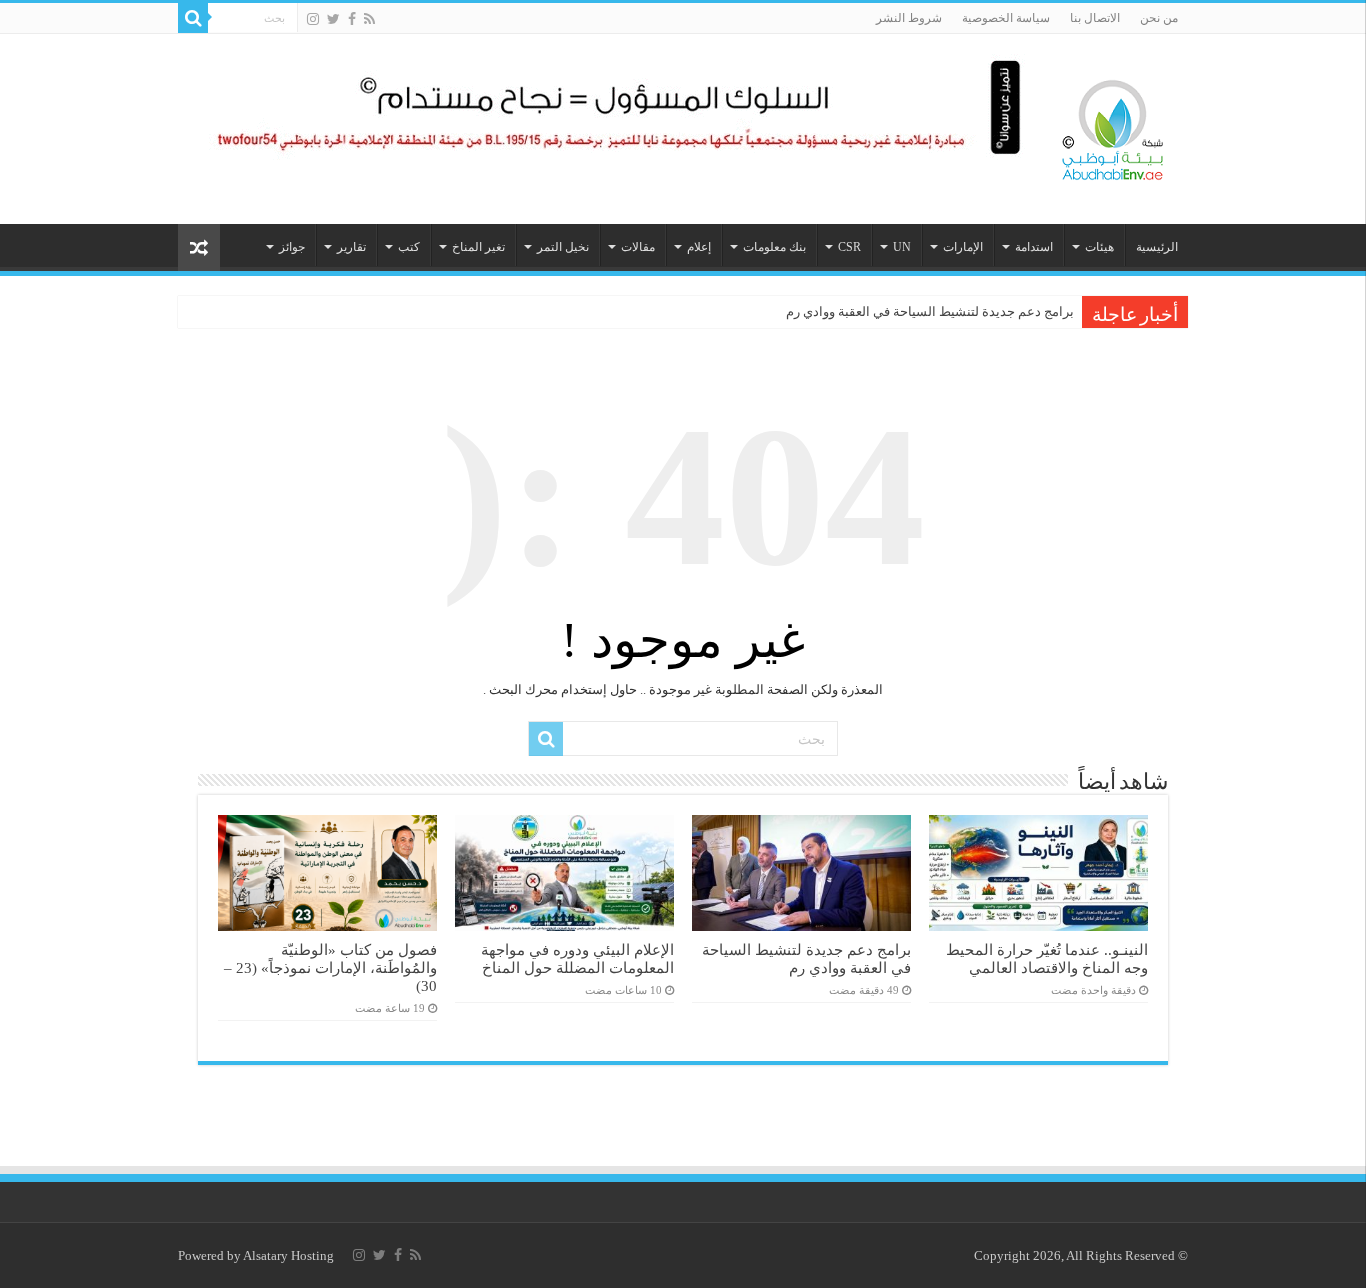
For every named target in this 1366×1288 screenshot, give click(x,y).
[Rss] (369, 19)
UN (902, 247)
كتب (409, 247)
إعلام (699, 247)
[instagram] (313, 19)
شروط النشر (909, 18)
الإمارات (963, 247)
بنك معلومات (774, 247)
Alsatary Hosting (288, 1255)
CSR (849, 247)
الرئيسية (1157, 247)
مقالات (638, 247)
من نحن (1159, 18)
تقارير (351, 247)
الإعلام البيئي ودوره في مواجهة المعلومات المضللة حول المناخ (577, 958)
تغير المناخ (478, 247)
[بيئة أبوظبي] (1113, 125)
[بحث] (193, 18)
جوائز (292, 247)
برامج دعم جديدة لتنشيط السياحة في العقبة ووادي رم (930, 311)
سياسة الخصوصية (1006, 18)
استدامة (1034, 247)
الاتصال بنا (1095, 18)
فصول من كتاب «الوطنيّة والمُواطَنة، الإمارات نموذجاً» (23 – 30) (330, 967)
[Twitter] (333, 19)
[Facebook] (352, 19)
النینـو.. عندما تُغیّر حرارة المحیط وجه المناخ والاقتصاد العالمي (1047, 958)
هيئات (1099, 247)
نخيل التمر (563, 247)
